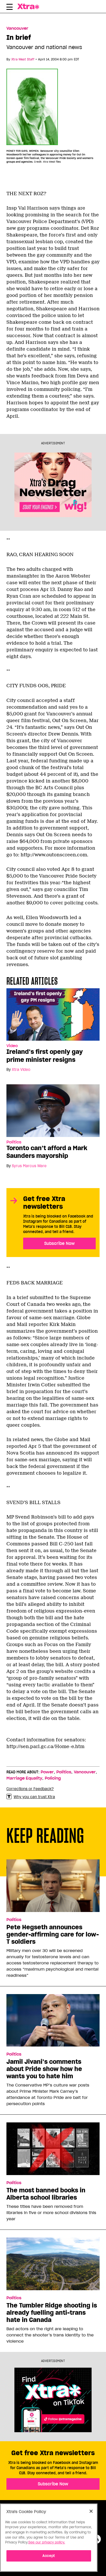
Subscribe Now (59, 1243)
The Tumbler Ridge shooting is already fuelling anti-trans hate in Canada (52, 2313)
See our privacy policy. (47, 2542)
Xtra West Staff (23, 59)
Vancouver (17, 28)
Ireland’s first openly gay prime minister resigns (45, 1056)
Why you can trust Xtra (34, 1797)
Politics (14, 1142)
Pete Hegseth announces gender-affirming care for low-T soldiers (53, 1934)
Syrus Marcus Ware (29, 1166)
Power (47, 1772)
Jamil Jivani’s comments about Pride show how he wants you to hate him (44, 2069)
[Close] (91, 2511)
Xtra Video (21, 1070)
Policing (53, 1778)
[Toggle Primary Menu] (10, 8)
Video (12, 1046)
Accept (49, 2556)
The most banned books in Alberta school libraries (46, 2194)
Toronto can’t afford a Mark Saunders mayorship (47, 1152)
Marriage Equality (24, 1778)
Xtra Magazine (31, 6)
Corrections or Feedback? (30, 1789)
